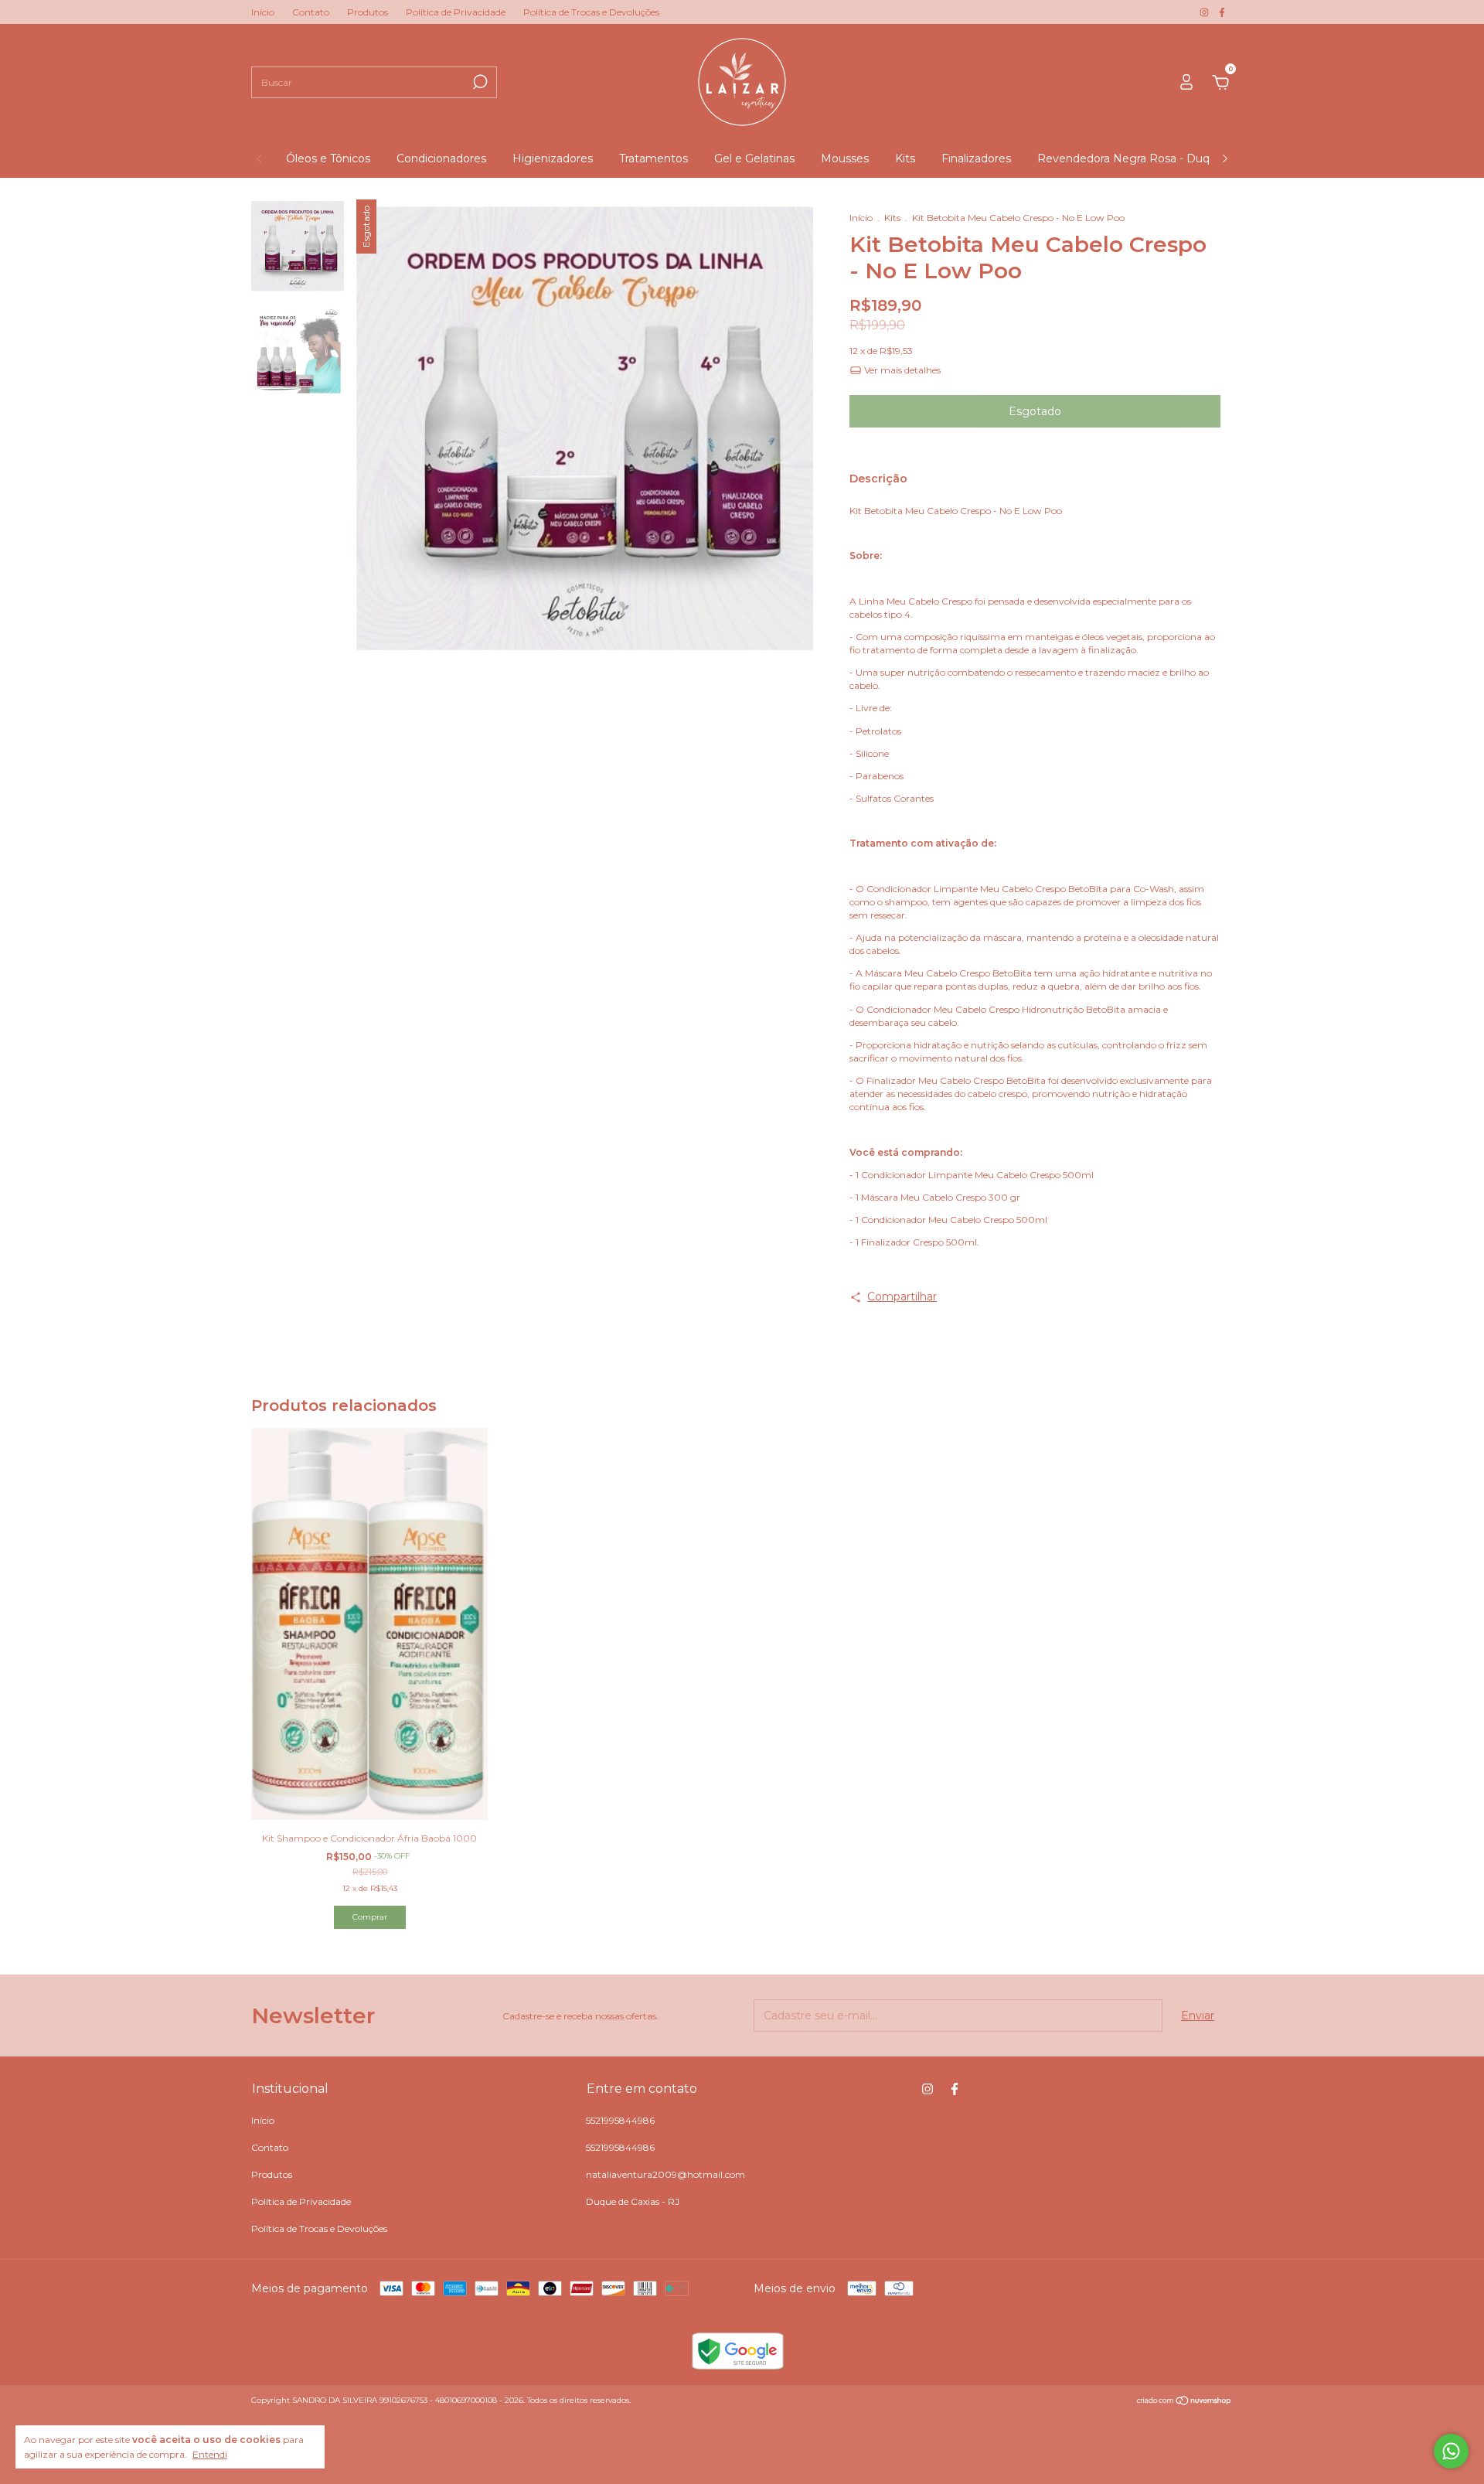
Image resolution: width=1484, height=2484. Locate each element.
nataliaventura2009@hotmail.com (665, 2174)
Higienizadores (553, 158)
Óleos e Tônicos (328, 158)
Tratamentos (654, 158)
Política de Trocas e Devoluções (591, 12)
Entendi (210, 2454)
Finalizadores (976, 158)
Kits (905, 158)
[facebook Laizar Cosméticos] (1222, 12)
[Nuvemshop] (1184, 2402)
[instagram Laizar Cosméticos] (1205, 12)
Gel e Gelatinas (754, 158)
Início (263, 12)
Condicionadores (441, 158)
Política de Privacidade (456, 12)
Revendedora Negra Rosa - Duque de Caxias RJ (1166, 158)
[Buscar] (479, 82)
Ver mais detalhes (901, 370)
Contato (311, 12)
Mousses (845, 158)
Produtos (368, 12)
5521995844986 (620, 2120)
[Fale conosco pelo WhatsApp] (1451, 2451)
